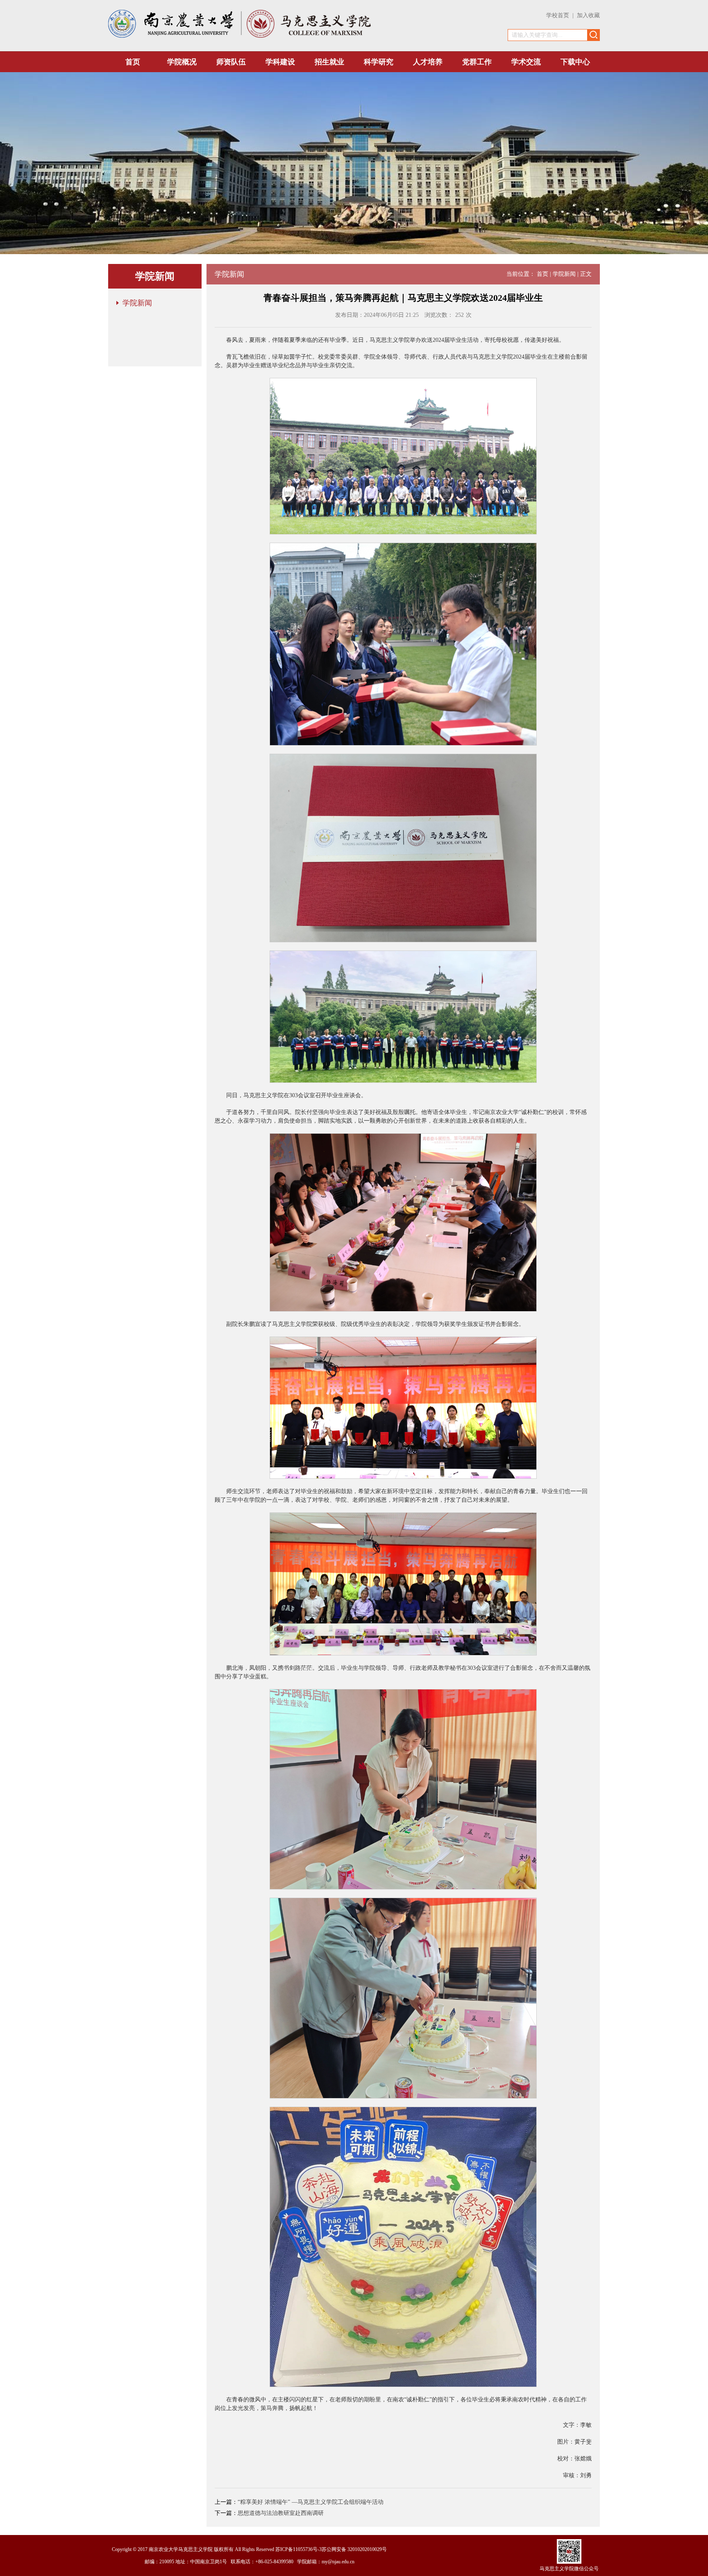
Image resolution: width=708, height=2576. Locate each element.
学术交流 (526, 62)
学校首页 (558, 15)
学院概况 (182, 62)
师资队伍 (231, 62)
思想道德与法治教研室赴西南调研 (281, 2513)
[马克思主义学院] (309, 36)
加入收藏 (588, 15)
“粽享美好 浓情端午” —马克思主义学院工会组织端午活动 (311, 2502)
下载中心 (575, 62)
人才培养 (428, 62)
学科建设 (280, 62)
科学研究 (379, 62)
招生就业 (329, 62)
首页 (133, 62)
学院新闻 (137, 303)
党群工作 (477, 62)
